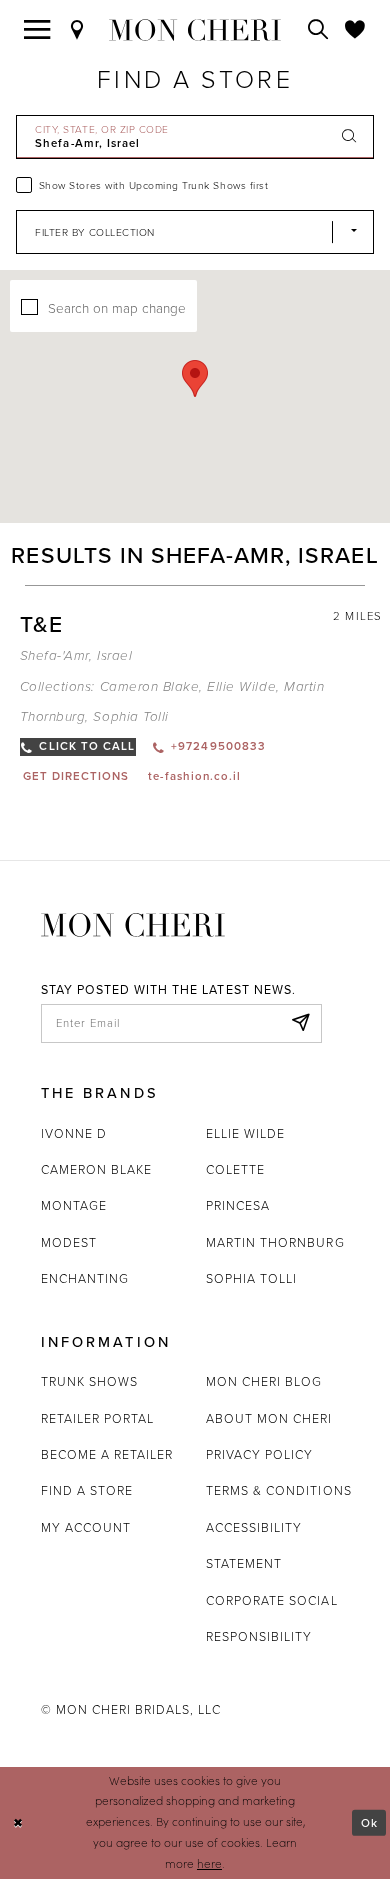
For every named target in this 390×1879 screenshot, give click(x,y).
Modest (69, 1242)
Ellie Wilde (241, 687)
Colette (235, 1169)
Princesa (238, 1205)
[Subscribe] (301, 1023)
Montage (74, 1205)
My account (86, 1527)
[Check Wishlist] (355, 30)
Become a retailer (107, 1454)
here (209, 1863)
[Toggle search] (318, 30)
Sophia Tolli (130, 717)
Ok (369, 1821)
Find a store (87, 1490)
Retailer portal (98, 1418)
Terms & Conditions (279, 1490)
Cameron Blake (150, 687)
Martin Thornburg (275, 1242)
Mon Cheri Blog (264, 1381)
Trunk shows (89, 1381)
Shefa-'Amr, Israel (76, 656)
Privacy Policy (260, 1454)
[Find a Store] (77, 30)
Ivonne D (74, 1133)
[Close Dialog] (18, 1822)
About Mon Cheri (269, 1418)
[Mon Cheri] (133, 923)
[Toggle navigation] (37, 30)
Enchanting (85, 1278)
